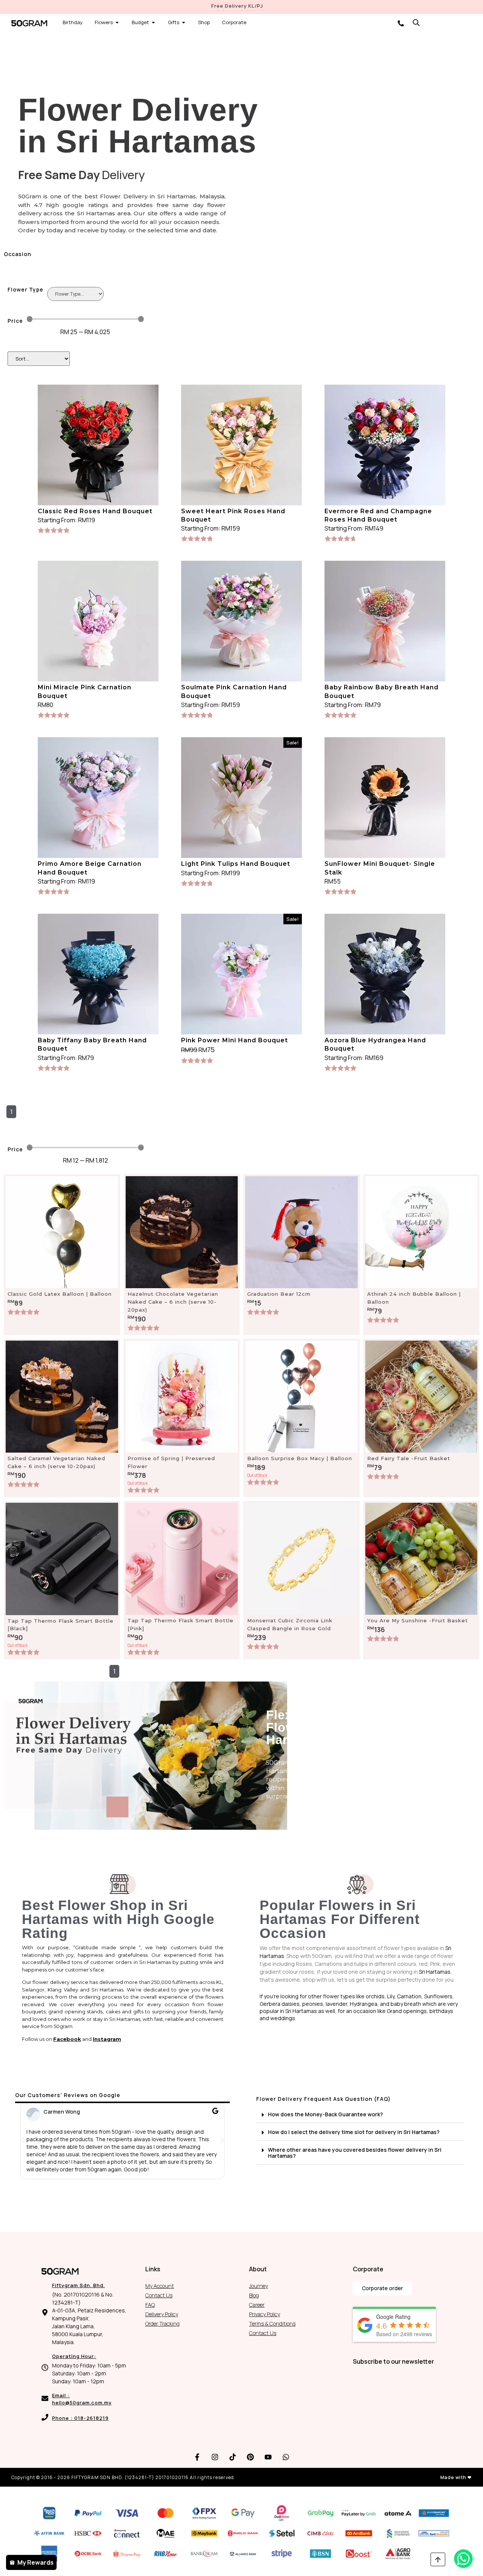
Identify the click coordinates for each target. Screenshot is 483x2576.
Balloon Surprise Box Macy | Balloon (300, 1458)
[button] (23, 2140)
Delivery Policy (162, 2314)
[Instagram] (215, 2457)
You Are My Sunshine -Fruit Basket (418, 1620)
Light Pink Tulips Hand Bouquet (236, 864)
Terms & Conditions (272, 2324)
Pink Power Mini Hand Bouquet (235, 1040)
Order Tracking (162, 2324)
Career (257, 2305)
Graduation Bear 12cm (279, 1294)
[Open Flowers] (117, 23)
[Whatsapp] (286, 2457)
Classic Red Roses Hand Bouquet (95, 511)
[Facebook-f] (197, 2457)
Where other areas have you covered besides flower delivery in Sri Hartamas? (355, 2153)
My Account (160, 2286)
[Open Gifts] (184, 23)
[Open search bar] (416, 22)
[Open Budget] (153, 23)
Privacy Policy (265, 2314)
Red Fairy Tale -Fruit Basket (409, 1458)
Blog (254, 2295)
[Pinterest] (251, 2457)
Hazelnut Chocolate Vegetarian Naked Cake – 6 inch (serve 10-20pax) (173, 1302)
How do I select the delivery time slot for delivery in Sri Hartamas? (354, 2132)
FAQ (150, 2305)
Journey (258, 2286)
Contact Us (159, 2295)
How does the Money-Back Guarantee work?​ (325, 2114)
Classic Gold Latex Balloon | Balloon (60, 1294)
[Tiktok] (233, 2457)
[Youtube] (268, 2457)
